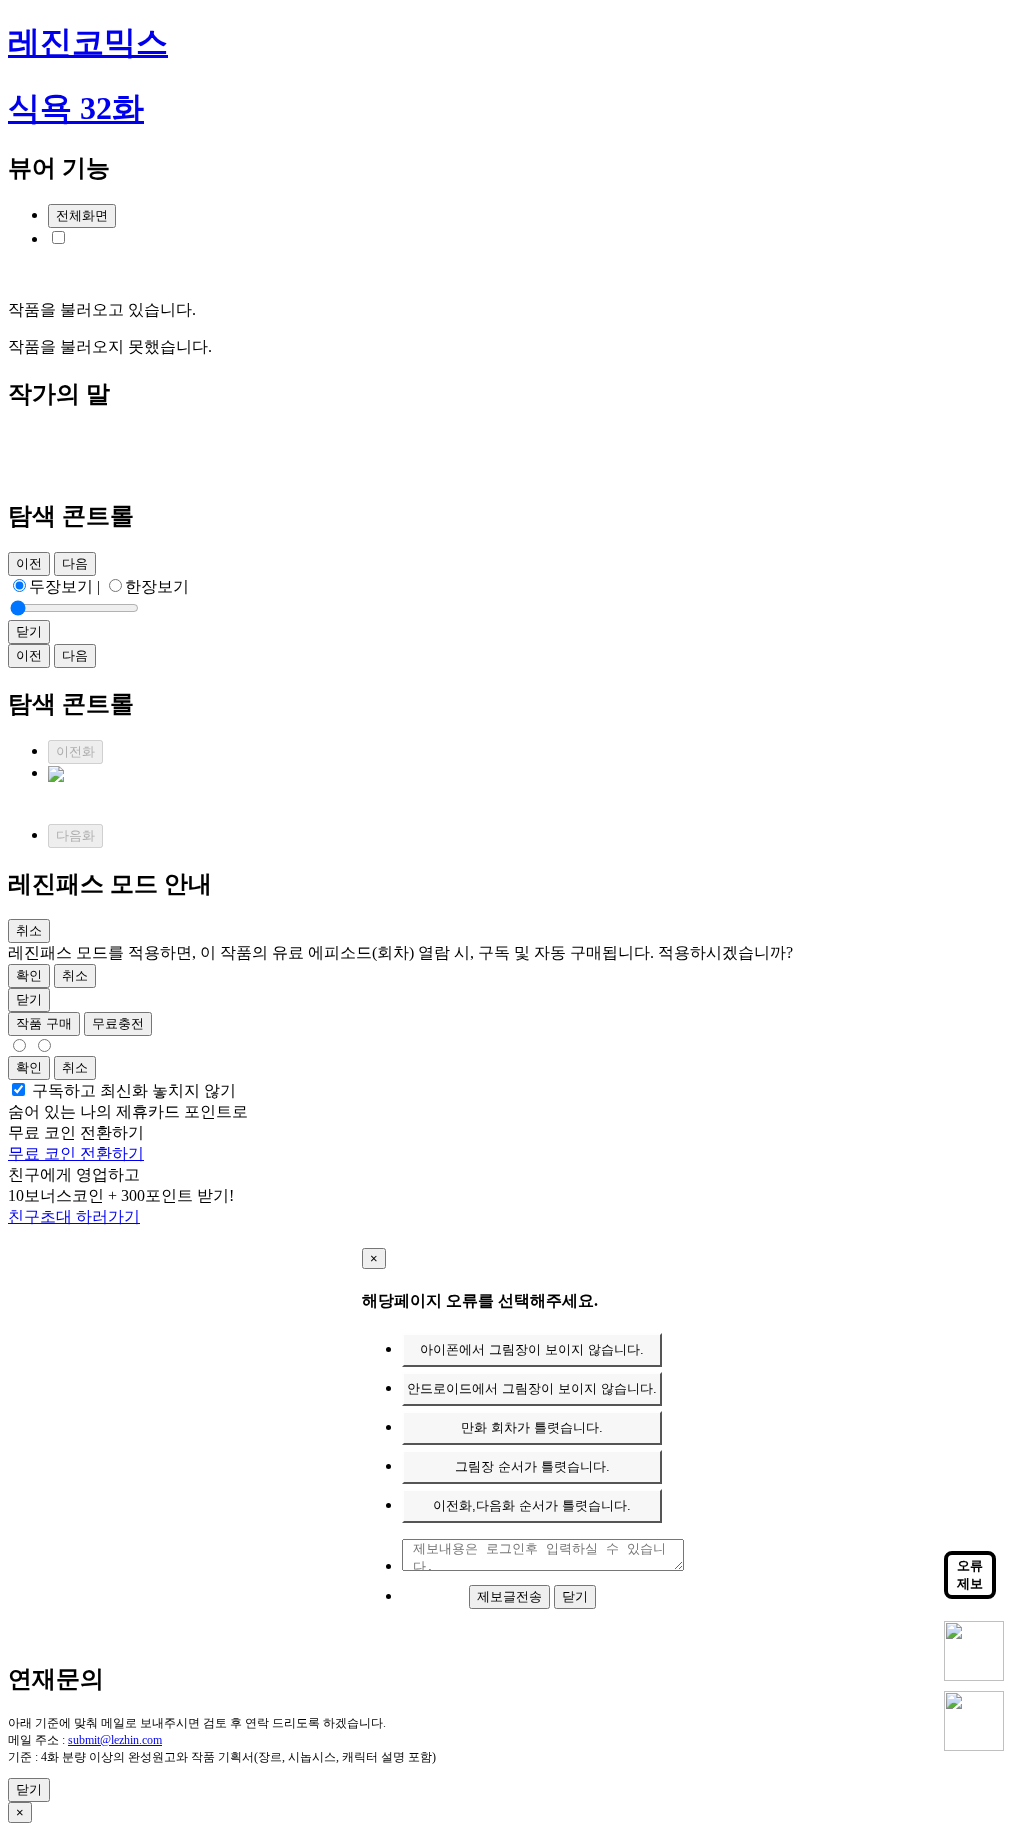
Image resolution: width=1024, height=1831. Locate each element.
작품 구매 (44, 1023)
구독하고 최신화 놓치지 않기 (134, 1090)
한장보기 (157, 586)
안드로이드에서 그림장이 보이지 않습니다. (532, 1388)
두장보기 (61, 586)
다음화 (75, 835)
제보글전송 (509, 1596)
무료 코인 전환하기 (76, 1153)
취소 (75, 975)
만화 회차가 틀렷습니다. (532, 1427)
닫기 (575, 1596)
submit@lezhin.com (115, 1740)
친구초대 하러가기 (74, 1216)
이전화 (75, 751)
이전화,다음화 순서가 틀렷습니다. (532, 1505)
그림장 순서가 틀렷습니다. (532, 1466)
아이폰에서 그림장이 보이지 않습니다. (532, 1349)
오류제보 (970, 1574)
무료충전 (118, 1023)
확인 (29, 975)
